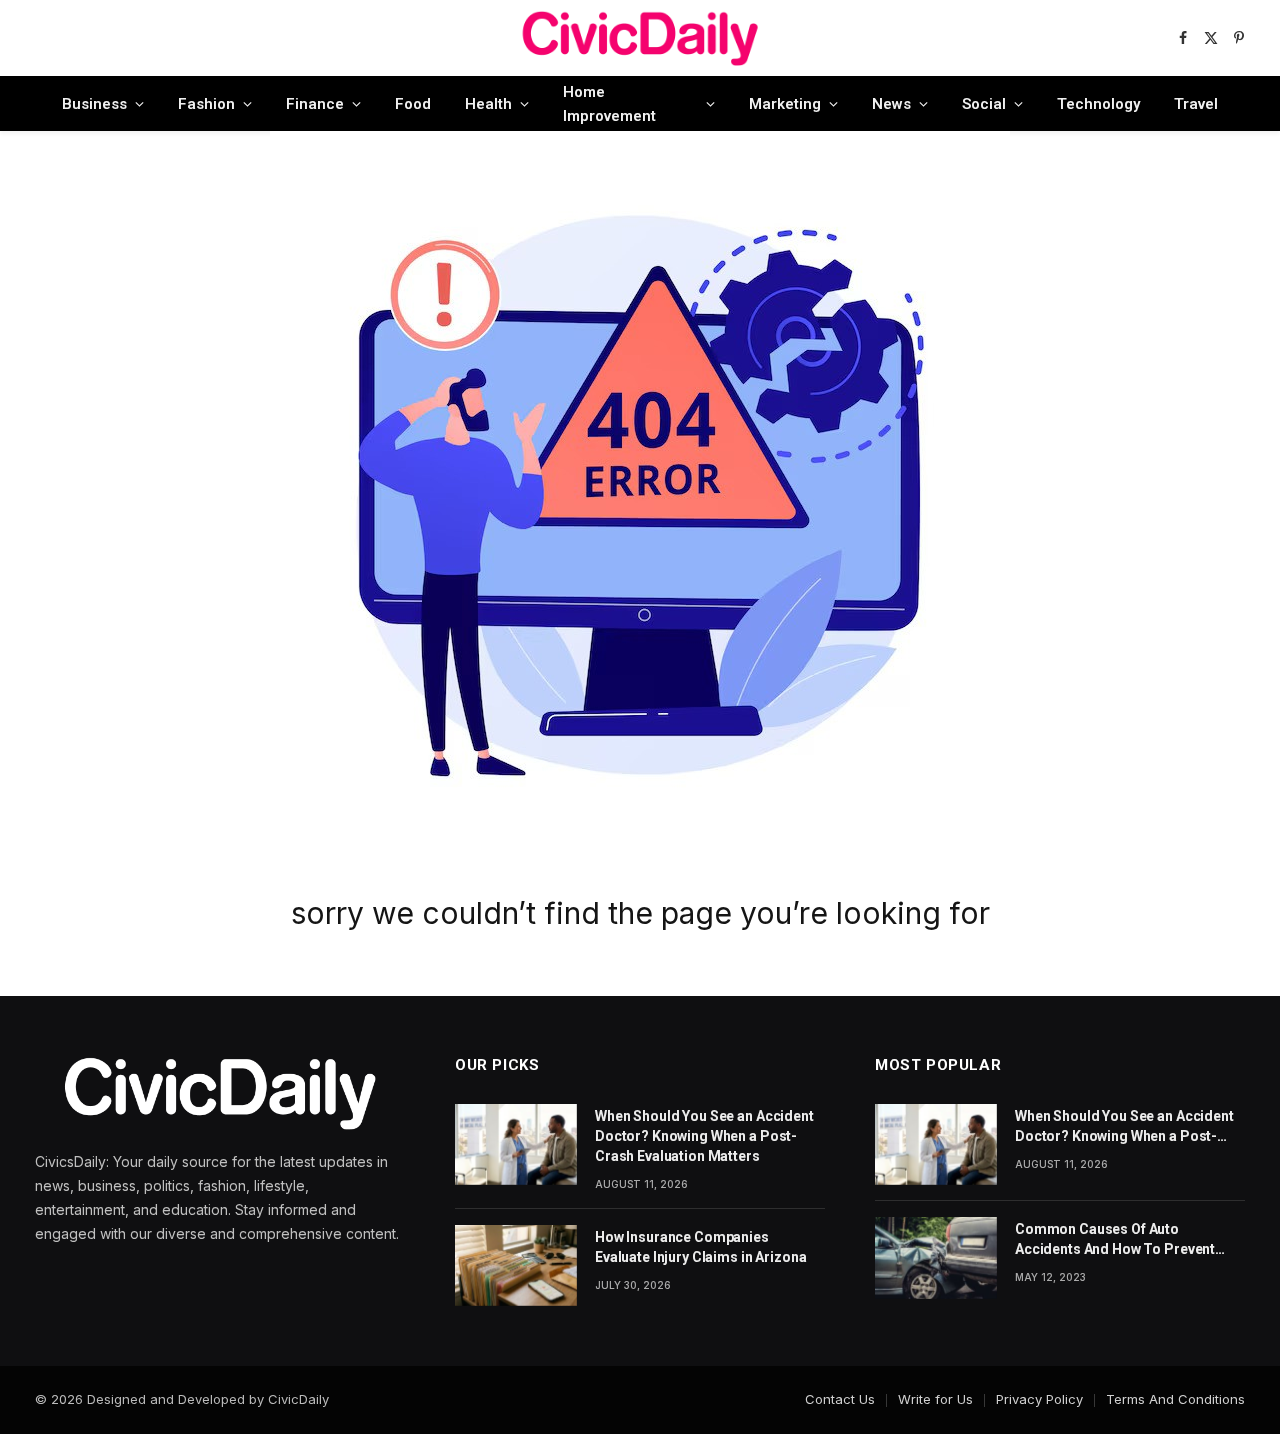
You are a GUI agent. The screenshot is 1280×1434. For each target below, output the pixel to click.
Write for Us (935, 1399)
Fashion (206, 104)
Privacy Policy (1039, 1399)
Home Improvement (609, 104)
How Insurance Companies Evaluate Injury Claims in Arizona (700, 1247)
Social (984, 104)
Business (94, 104)
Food (413, 104)
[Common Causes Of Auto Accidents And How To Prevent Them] (936, 1257)
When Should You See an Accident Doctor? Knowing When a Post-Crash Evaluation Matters (704, 1136)
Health (488, 104)
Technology (1098, 104)
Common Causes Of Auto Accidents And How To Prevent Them (1115, 1240)
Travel (1196, 104)
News (891, 104)
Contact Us (840, 1399)
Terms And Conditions (1175, 1399)
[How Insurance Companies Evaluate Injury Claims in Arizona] (516, 1265)
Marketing (785, 104)
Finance (315, 104)
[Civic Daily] (640, 38)
